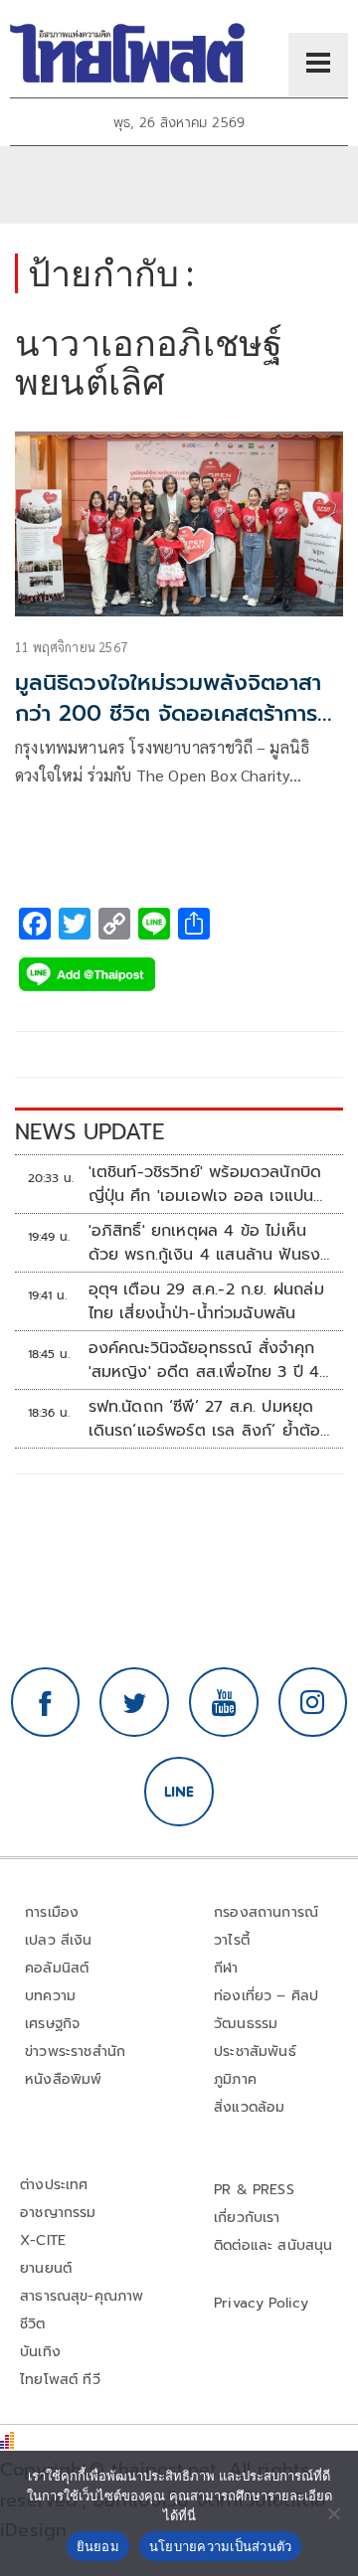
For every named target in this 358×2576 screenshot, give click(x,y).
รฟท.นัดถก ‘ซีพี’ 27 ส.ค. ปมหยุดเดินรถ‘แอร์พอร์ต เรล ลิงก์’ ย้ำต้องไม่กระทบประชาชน (210, 1419)
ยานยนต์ (46, 2268)
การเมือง (52, 1912)
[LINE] (179, 1792)
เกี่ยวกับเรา (247, 2218)
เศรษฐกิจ (52, 2024)
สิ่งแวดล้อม (249, 2107)
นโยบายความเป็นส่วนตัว (221, 2546)
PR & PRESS (254, 2190)
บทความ (50, 1996)
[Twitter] (134, 1702)
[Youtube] (224, 1702)
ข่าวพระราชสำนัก (75, 2052)
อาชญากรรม (58, 2213)
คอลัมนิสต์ (57, 1968)
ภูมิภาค (235, 2079)
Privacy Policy (262, 2303)
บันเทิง (40, 2352)
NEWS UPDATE (89, 1132)
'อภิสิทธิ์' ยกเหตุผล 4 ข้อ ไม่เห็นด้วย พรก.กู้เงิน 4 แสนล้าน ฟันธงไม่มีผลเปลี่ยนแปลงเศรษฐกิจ (205, 1243)
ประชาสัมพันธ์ (255, 2052)
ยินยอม (98, 2546)
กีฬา (226, 1968)
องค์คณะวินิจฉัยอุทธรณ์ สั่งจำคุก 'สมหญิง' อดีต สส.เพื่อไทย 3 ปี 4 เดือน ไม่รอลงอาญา (204, 1360)
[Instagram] (313, 1702)
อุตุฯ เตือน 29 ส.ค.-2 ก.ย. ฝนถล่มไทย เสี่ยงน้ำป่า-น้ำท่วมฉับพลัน (206, 1301)
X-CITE (43, 2240)
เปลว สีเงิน (59, 1940)
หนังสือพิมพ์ (63, 2079)
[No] (333, 2513)
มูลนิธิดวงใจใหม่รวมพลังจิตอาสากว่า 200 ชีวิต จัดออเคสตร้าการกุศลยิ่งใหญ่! (168, 713)
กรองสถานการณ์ (266, 1912)
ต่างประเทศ (54, 2185)
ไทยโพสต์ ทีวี (60, 2380)
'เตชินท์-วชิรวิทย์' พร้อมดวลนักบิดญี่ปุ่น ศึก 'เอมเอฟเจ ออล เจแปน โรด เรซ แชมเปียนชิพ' (205, 1184)
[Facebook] (46, 1702)
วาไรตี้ (232, 1940)
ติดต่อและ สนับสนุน (273, 2245)
